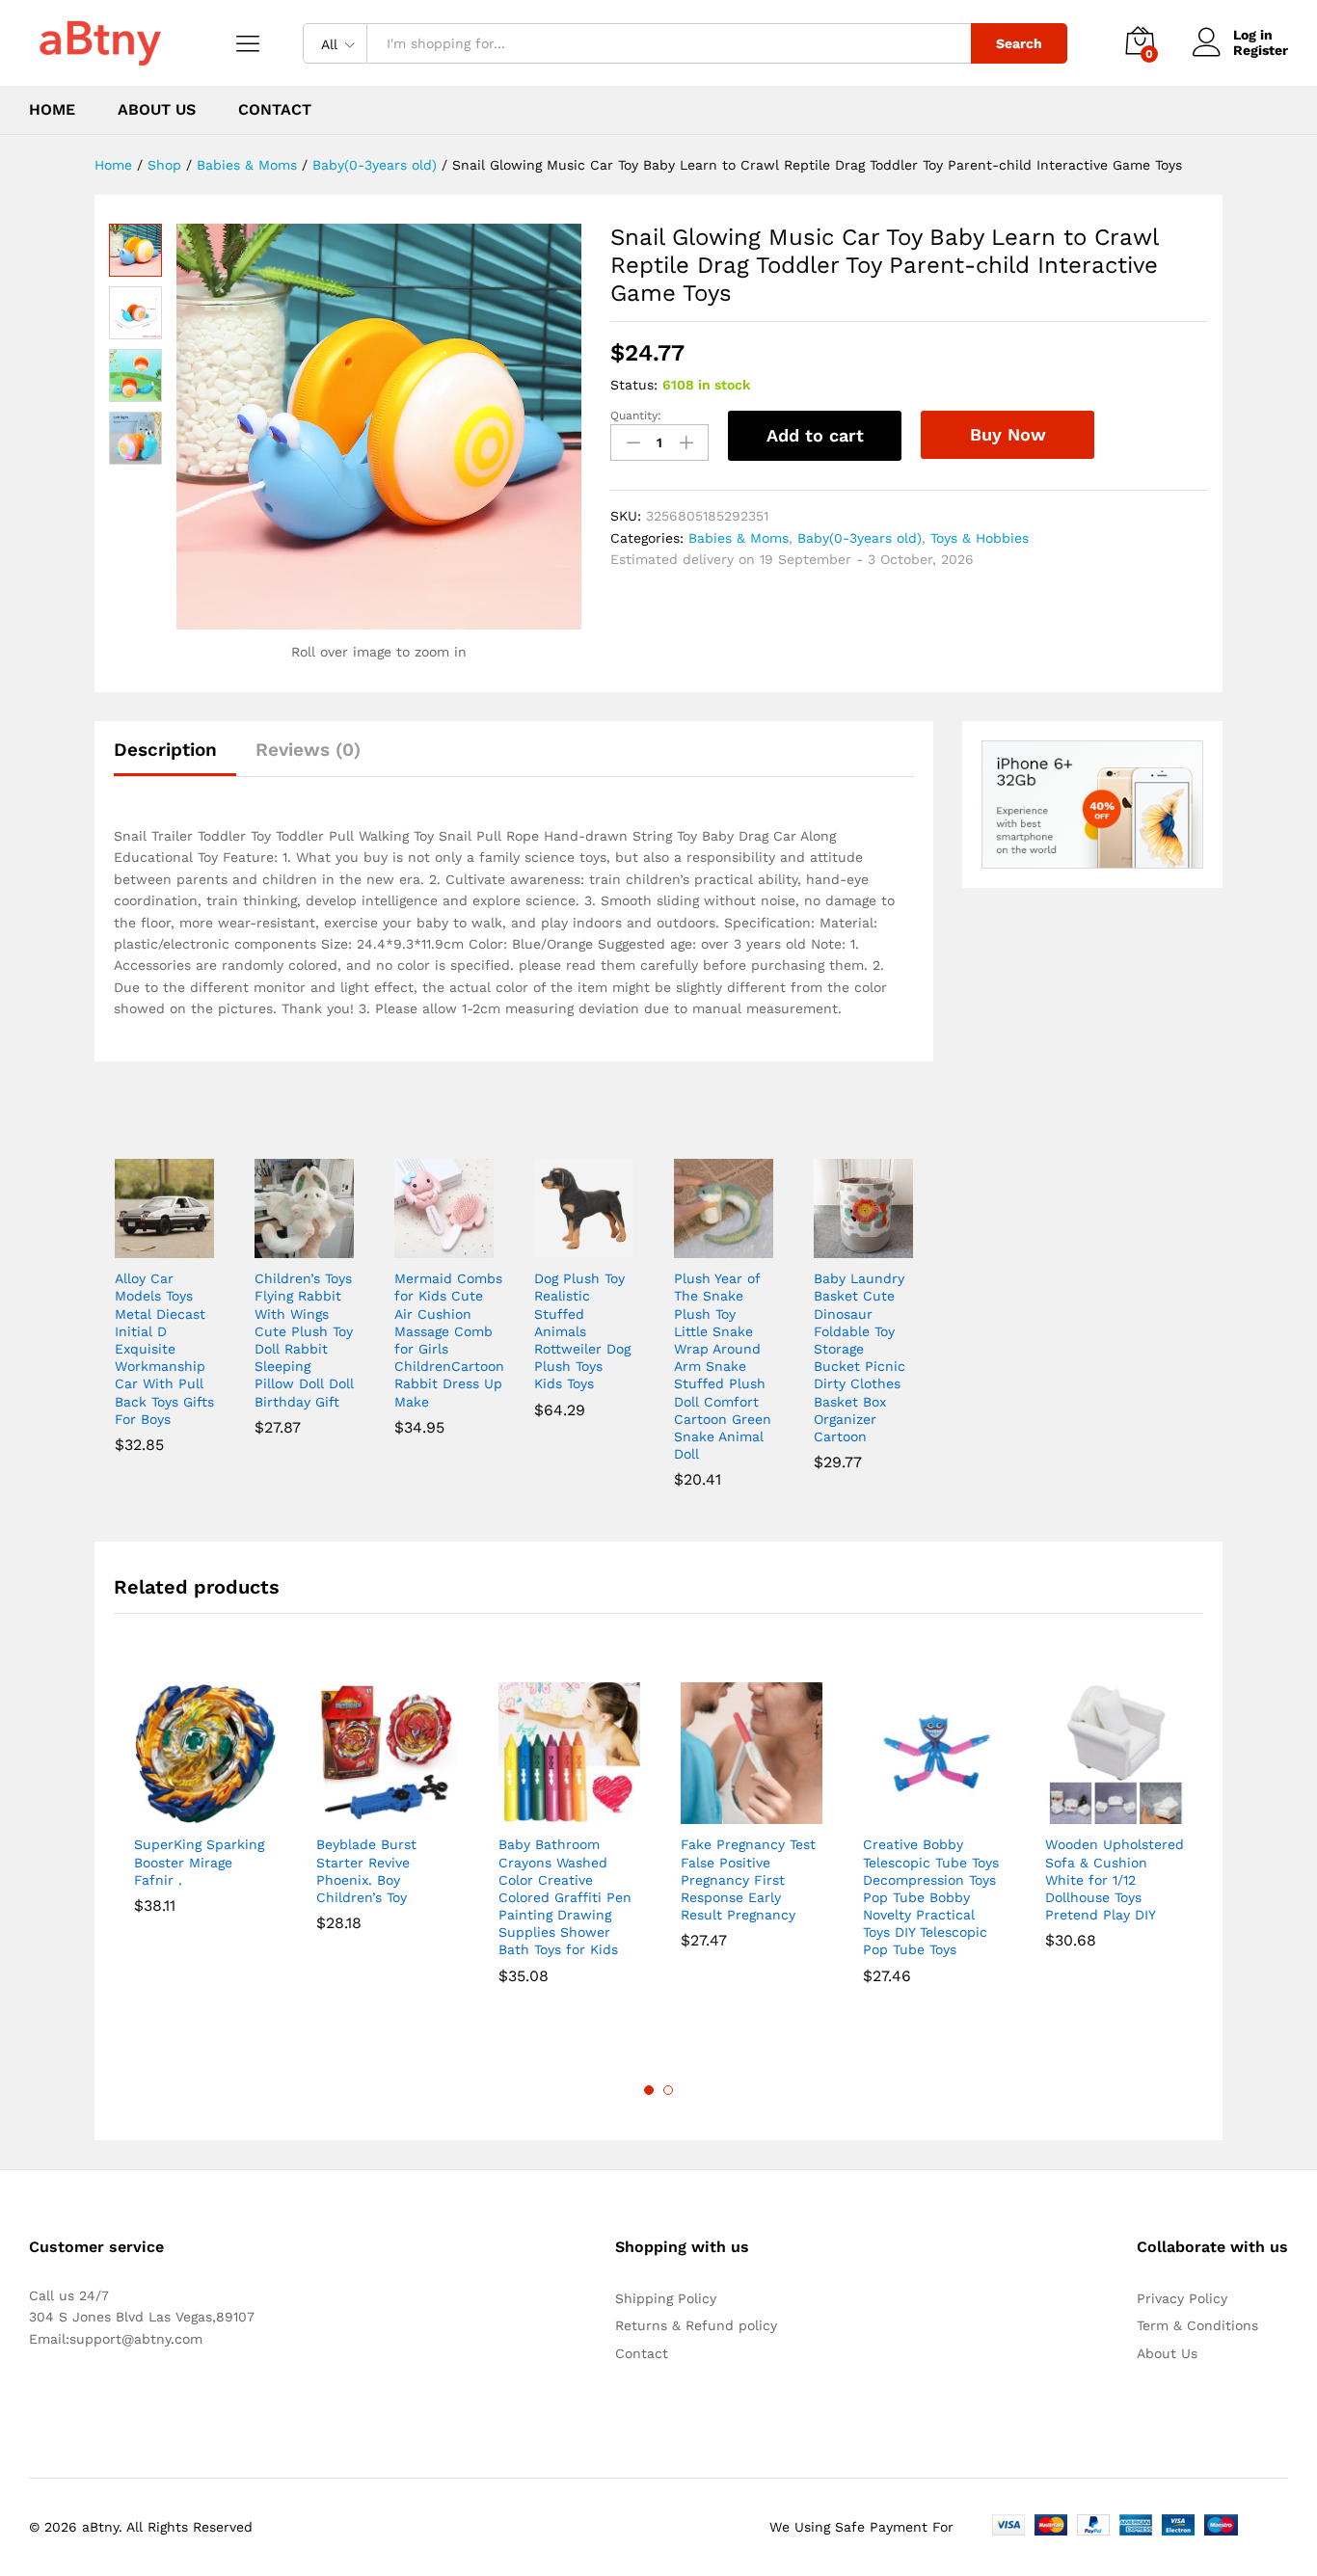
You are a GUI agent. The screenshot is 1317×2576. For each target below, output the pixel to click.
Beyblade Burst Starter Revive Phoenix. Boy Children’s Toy (366, 1871)
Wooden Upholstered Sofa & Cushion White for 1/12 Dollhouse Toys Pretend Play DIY (1115, 1879)
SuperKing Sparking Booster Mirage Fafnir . (199, 1862)
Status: (634, 385)
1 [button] (649, 2090)
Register (1261, 50)
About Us (157, 110)
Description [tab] (165, 750)
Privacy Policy (1182, 2298)
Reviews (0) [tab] (308, 750)
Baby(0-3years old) (860, 538)
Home (52, 110)
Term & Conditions (1197, 2325)
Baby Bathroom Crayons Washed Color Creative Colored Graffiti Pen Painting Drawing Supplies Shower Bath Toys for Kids (565, 1897)
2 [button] (668, 2090)
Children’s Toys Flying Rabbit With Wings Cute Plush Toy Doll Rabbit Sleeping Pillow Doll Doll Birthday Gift (304, 1340)
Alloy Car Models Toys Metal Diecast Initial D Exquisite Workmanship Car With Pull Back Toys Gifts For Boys (164, 1349)
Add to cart (815, 435)
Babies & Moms (739, 538)
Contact (275, 110)
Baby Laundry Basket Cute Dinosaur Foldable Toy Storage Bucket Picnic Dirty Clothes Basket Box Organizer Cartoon (860, 1357)
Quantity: (636, 416)
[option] (205, 1812)
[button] (142, 1247)
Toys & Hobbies (980, 538)
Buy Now (1008, 434)
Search (1019, 43)
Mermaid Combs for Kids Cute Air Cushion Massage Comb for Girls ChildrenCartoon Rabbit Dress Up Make (449, 1340)
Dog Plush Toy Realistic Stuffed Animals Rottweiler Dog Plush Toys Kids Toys (582, 1331)
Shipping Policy (666, 2298)
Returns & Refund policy (696, 2325)
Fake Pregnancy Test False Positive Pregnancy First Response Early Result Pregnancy (748, 1879)
